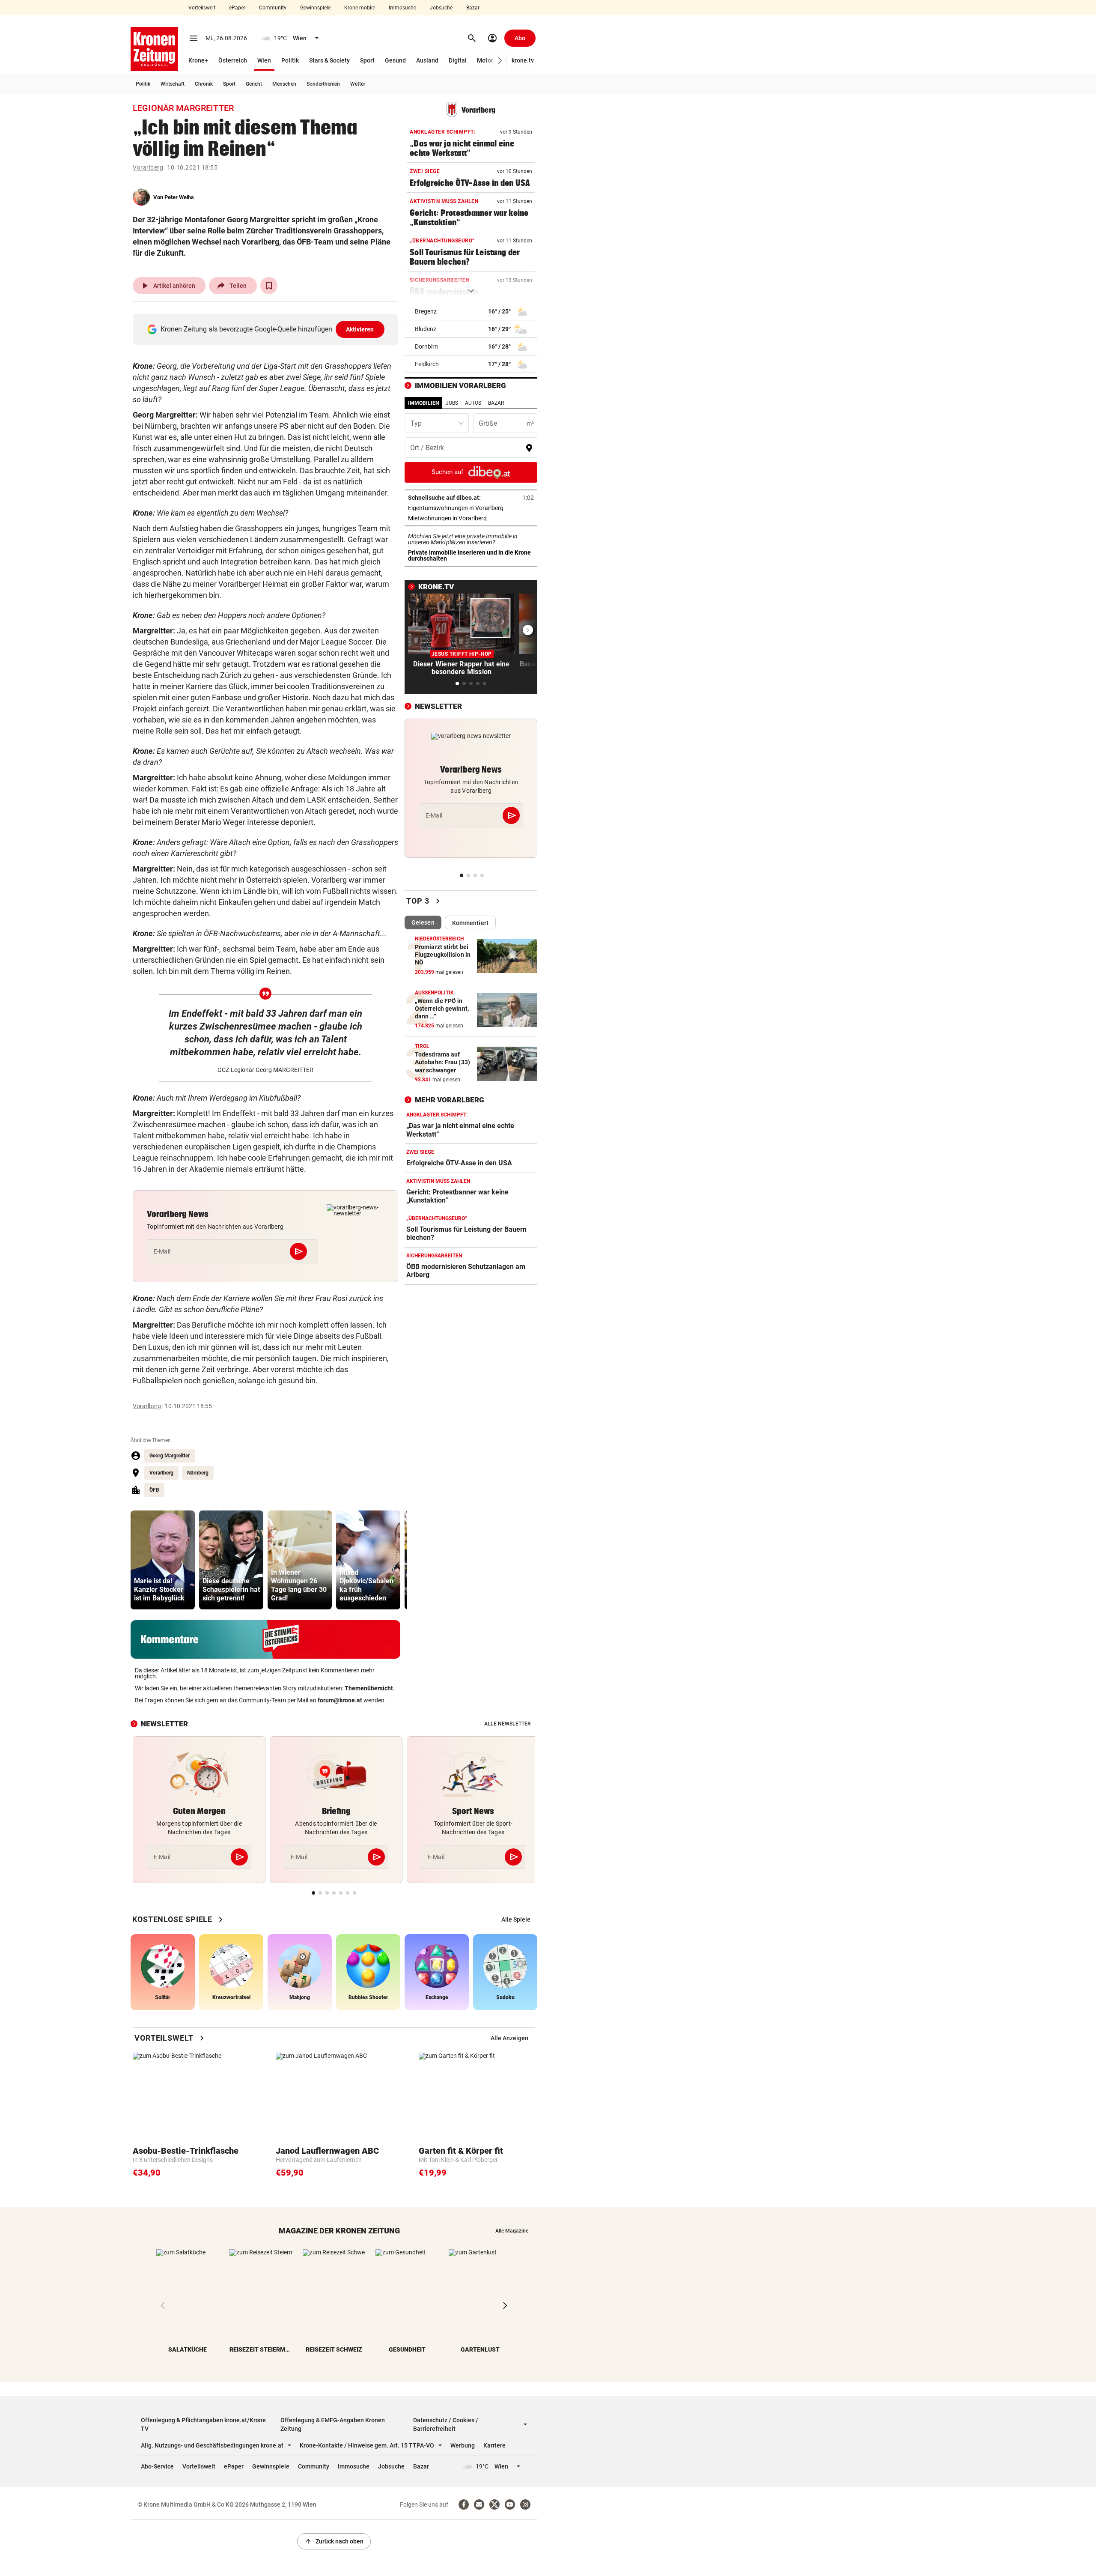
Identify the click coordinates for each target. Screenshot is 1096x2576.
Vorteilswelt (202, 8)
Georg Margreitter (170, 1456)
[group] (163, 1560)
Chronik (204, 84)
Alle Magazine (512, 2231)
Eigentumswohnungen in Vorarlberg (471, 508)
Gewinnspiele (315, 8)
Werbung (463, 2445)
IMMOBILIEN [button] (423, 403)
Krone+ (198, 60)
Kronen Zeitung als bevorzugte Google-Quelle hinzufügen (267, 329)
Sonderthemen (323, 84)
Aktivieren (360, 329)
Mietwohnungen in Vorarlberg (471, 518)
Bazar (473, 8)
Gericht (254, 84)
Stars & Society (329, 60)
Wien (264, 60)
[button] (500, 61)
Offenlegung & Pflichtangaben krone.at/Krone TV (203, 2424)
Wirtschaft (173, 84)
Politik (290, 60)
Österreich (233, 60)
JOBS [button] (452, 403)
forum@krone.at (340, 1700)
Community (273, 8)
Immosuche (402, 8)
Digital (458, 60)
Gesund (395, 60)
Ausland (427, 60)
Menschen (284, 84)
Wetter (358, 84)
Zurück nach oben (334, 2541)
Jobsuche (441, 8)
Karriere (494, 2445)
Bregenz (426, 311)
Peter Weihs (179, 197)
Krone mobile (360, 8)
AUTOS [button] (473, 403)
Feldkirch (427, 364)
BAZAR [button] (496, 403)
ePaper (237, 8)
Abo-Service (157, 2466)
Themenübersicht (369, 1688)
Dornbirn (426, 346)
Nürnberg (198, 1473)
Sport (367, 60)
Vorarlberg (148, 167)
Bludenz (426, 329)
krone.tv (523, 60)
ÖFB (154, 1490)
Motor (485, 60)
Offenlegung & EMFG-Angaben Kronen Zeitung (333, 2424)
